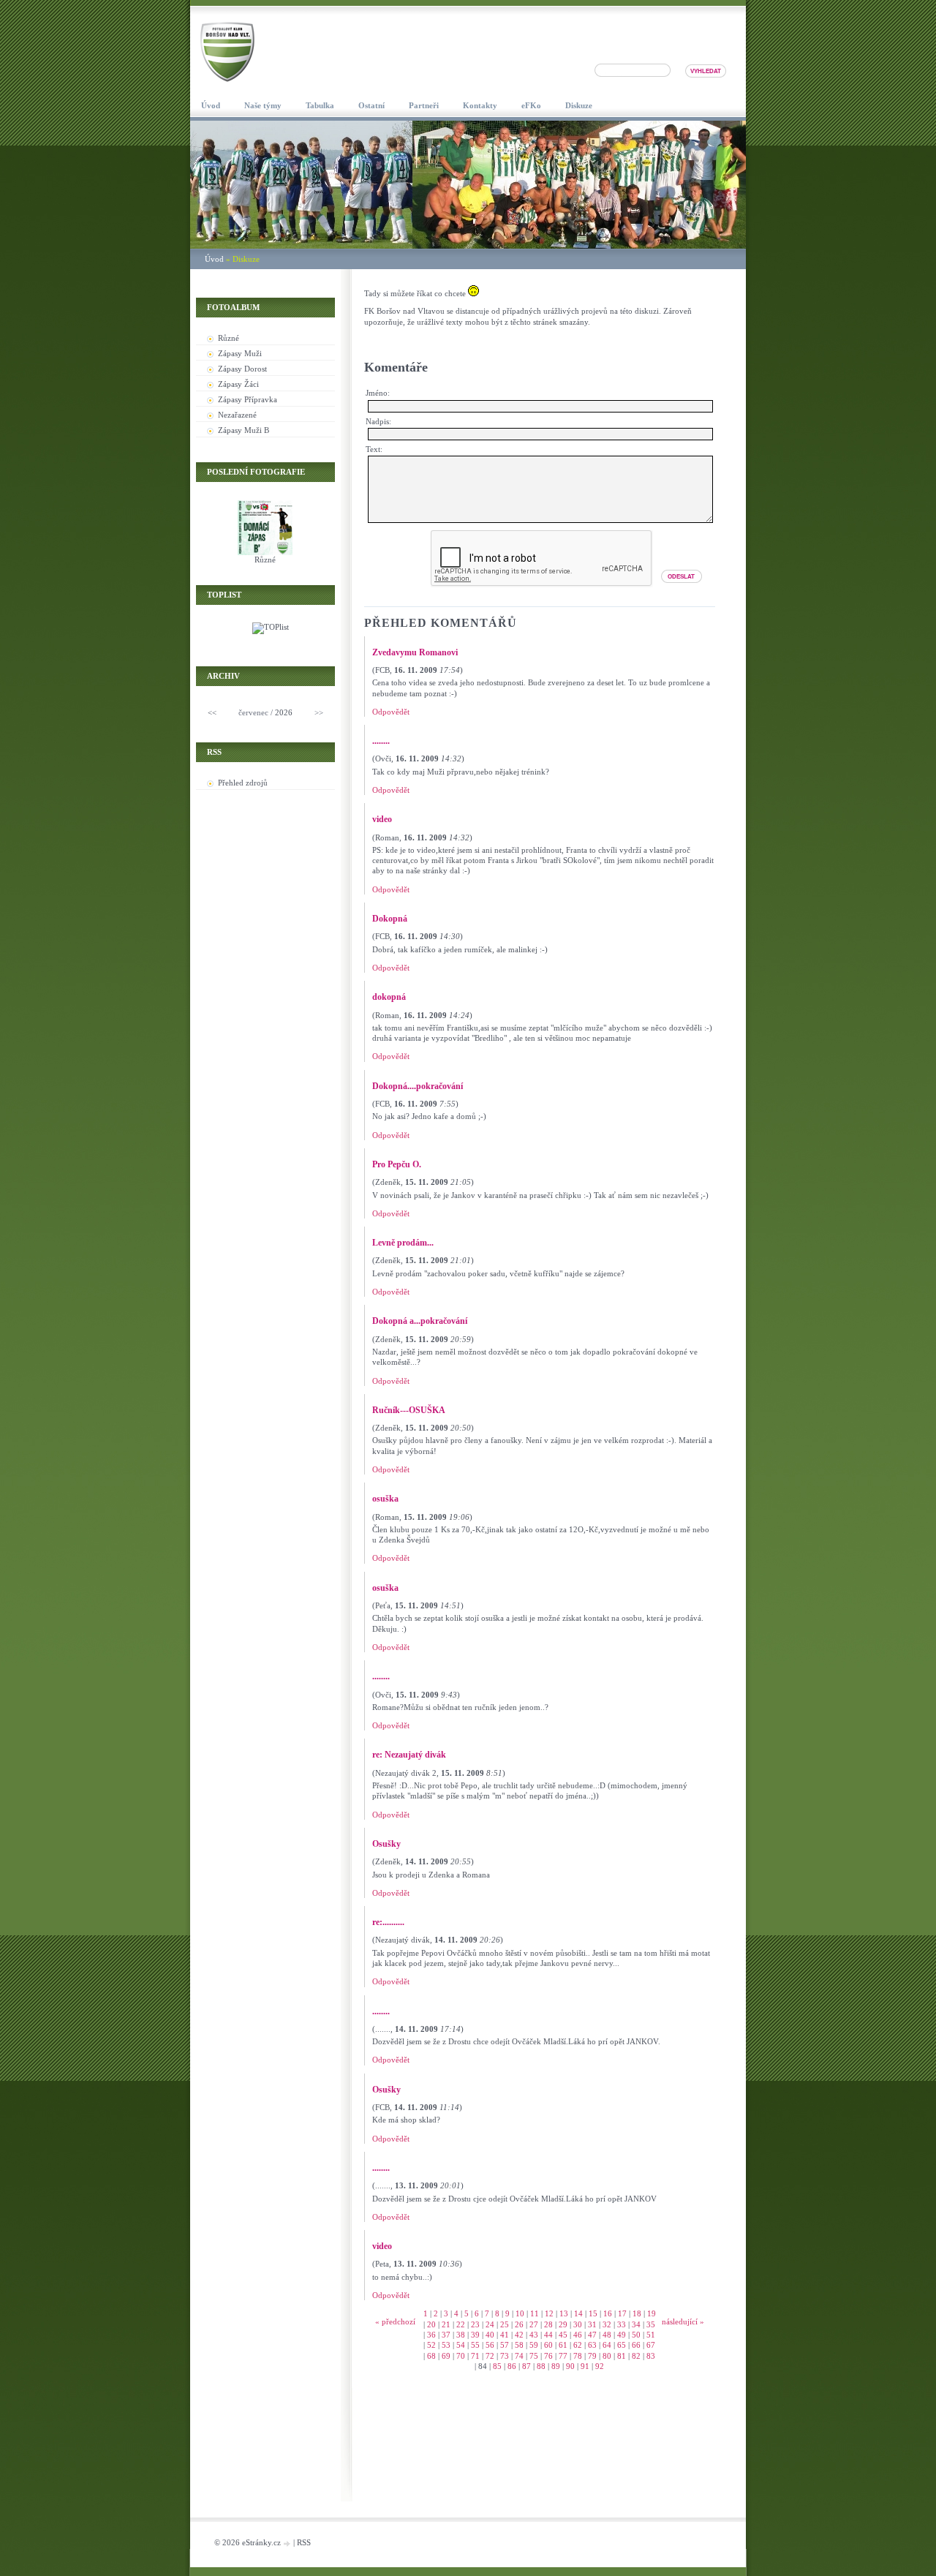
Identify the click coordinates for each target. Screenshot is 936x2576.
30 (578, 2324)
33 (622, 2324)
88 (541, 2366)
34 (636, 2324)
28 (548, 2324)
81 (622, 2356)
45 (563, 2335)
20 (431, 2324)
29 (563, 2324)
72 (490, 2356)
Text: (374, 449)
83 (651, 2356)
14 (578, 2313)
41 (505, 2335)
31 (592, 2324)
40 (490, 2335)
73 (505, 2356)
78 (578, 2356)
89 (556, 2366)
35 (651, 2324)
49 (622, 2335)
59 (534, 2345)
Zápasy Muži (240, 353)
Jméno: (378, 393)
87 (526, 2366)
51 (651, 2335)
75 (534, 2356)
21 (446, 2324)
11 (535, 2313)
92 (600, 2366)
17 (622, 2313)
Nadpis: (378, 421)
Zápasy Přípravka (248, 399)
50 (636, 2335)
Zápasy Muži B (244, 430)
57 (505, 2345)
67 (651, 2345)
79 (592, 2356)
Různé (229, 338)
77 (563, 2356)
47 (592, 2335)
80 (607, 2356)
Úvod (214, 259)
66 (636, 2345)
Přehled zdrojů (243, 783)
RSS (304, 2542)
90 (570, 2366)
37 (446, 2335)
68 (431, 2356)
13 (564, 2313)
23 (475, 2324)
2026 (284, 712)
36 (431, 2335)
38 (461, 2335)
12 (549, 2313)
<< (212, 712)
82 (636, 2356)
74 (519, 2356)
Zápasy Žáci (238, 384)
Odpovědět (391, 712)
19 (652, 2313)
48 (607, 2335)
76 (548, 2356)
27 (534, 2324)
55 (475, 2345)
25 (505, 2324)
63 (592, 2345)
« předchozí (395, 2321)
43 (534, 2335)
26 (519, 2324)
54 (461, 2345)
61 (563, 2345)
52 (431, 2345)
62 (578, 2345)
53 (446, 2345)
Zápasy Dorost (242, 369)
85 (497, 2366)
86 (512, 2366)
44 (548, 2335)
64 (607, 2345)
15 (593, 2313)
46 (578, 2335)
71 (475, 2356)
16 (608, 2313)
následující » (683, 2321)
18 (637, 2313)
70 (461, 2356)
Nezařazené (237, 415)
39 (475, 2335)
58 (519, 2345)
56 (490, 2345)
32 (607, 2324)
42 (519, 2335)
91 (585, 2366)
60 (548, 2345)
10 (520, 2313)
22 (461, 2324)
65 (622, 2345)
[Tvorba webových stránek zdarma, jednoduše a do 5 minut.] (288, 2543)
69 (446, 2356)
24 (490, 2324)
